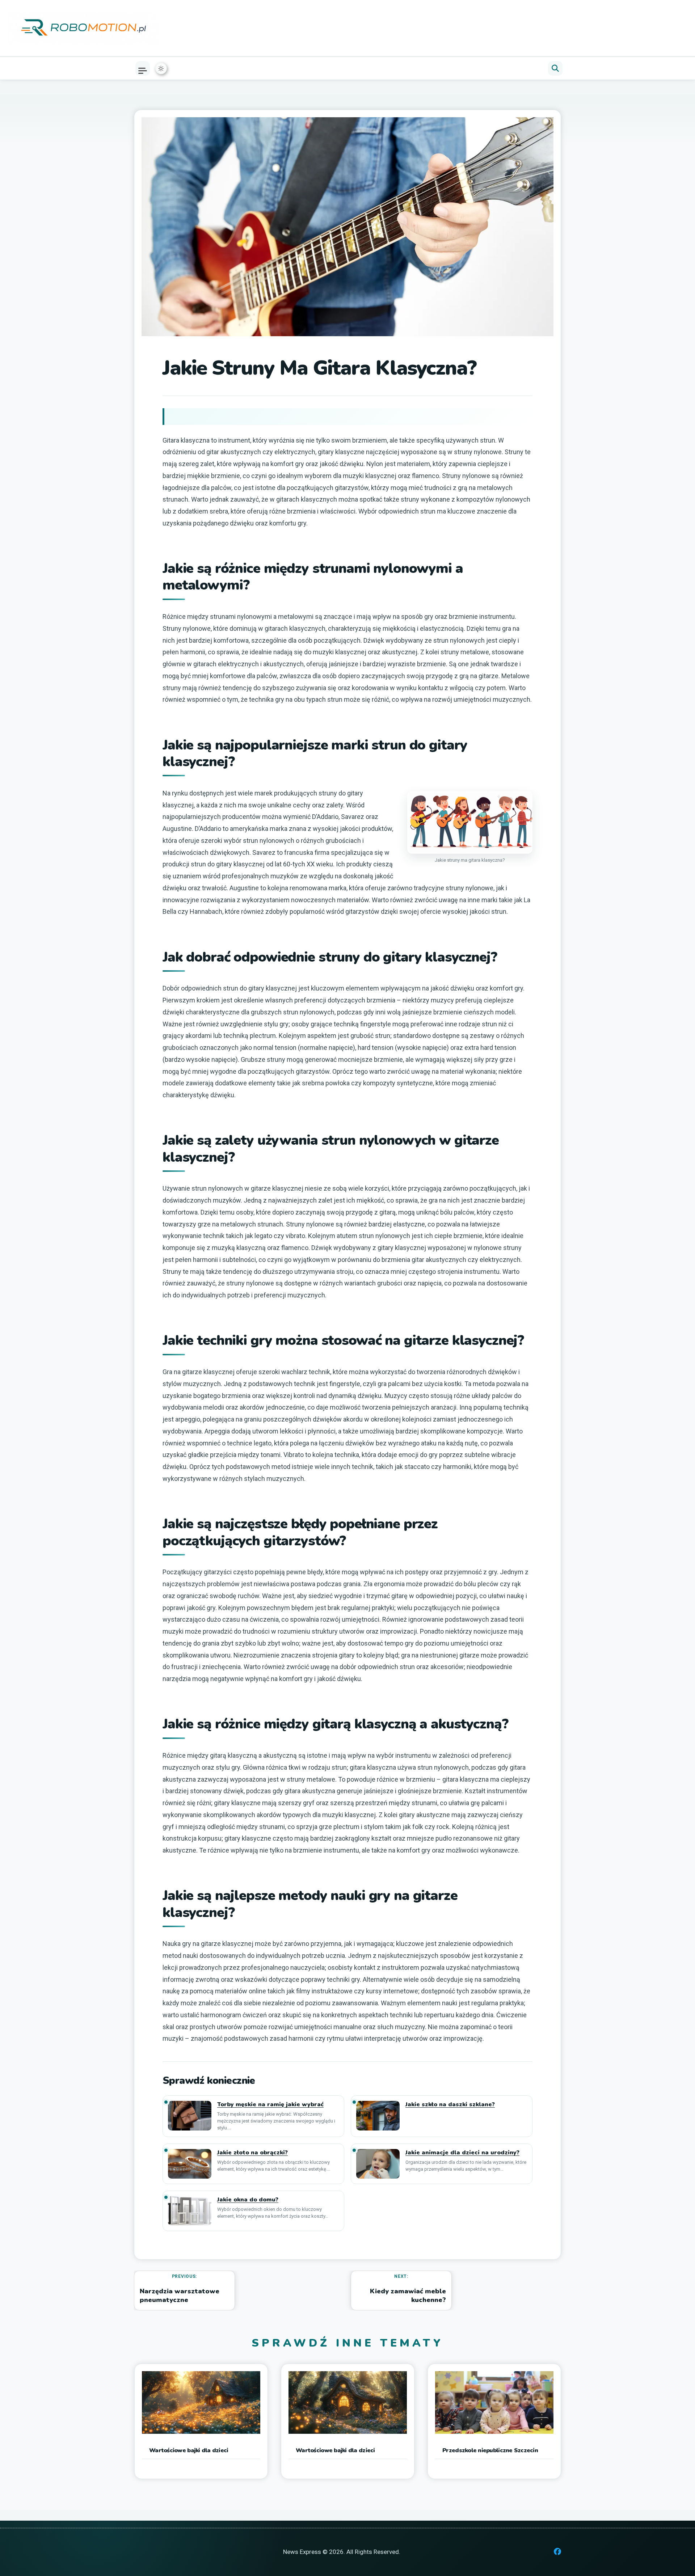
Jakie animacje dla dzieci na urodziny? (462, 2153)
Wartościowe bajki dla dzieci (189, 2450)
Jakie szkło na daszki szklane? (450, 2105)
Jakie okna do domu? (248, 2200)
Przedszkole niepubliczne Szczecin (490, 2450)
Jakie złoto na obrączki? (252, 2153)
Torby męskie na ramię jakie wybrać (270, 2105)
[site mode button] (161, 68)
